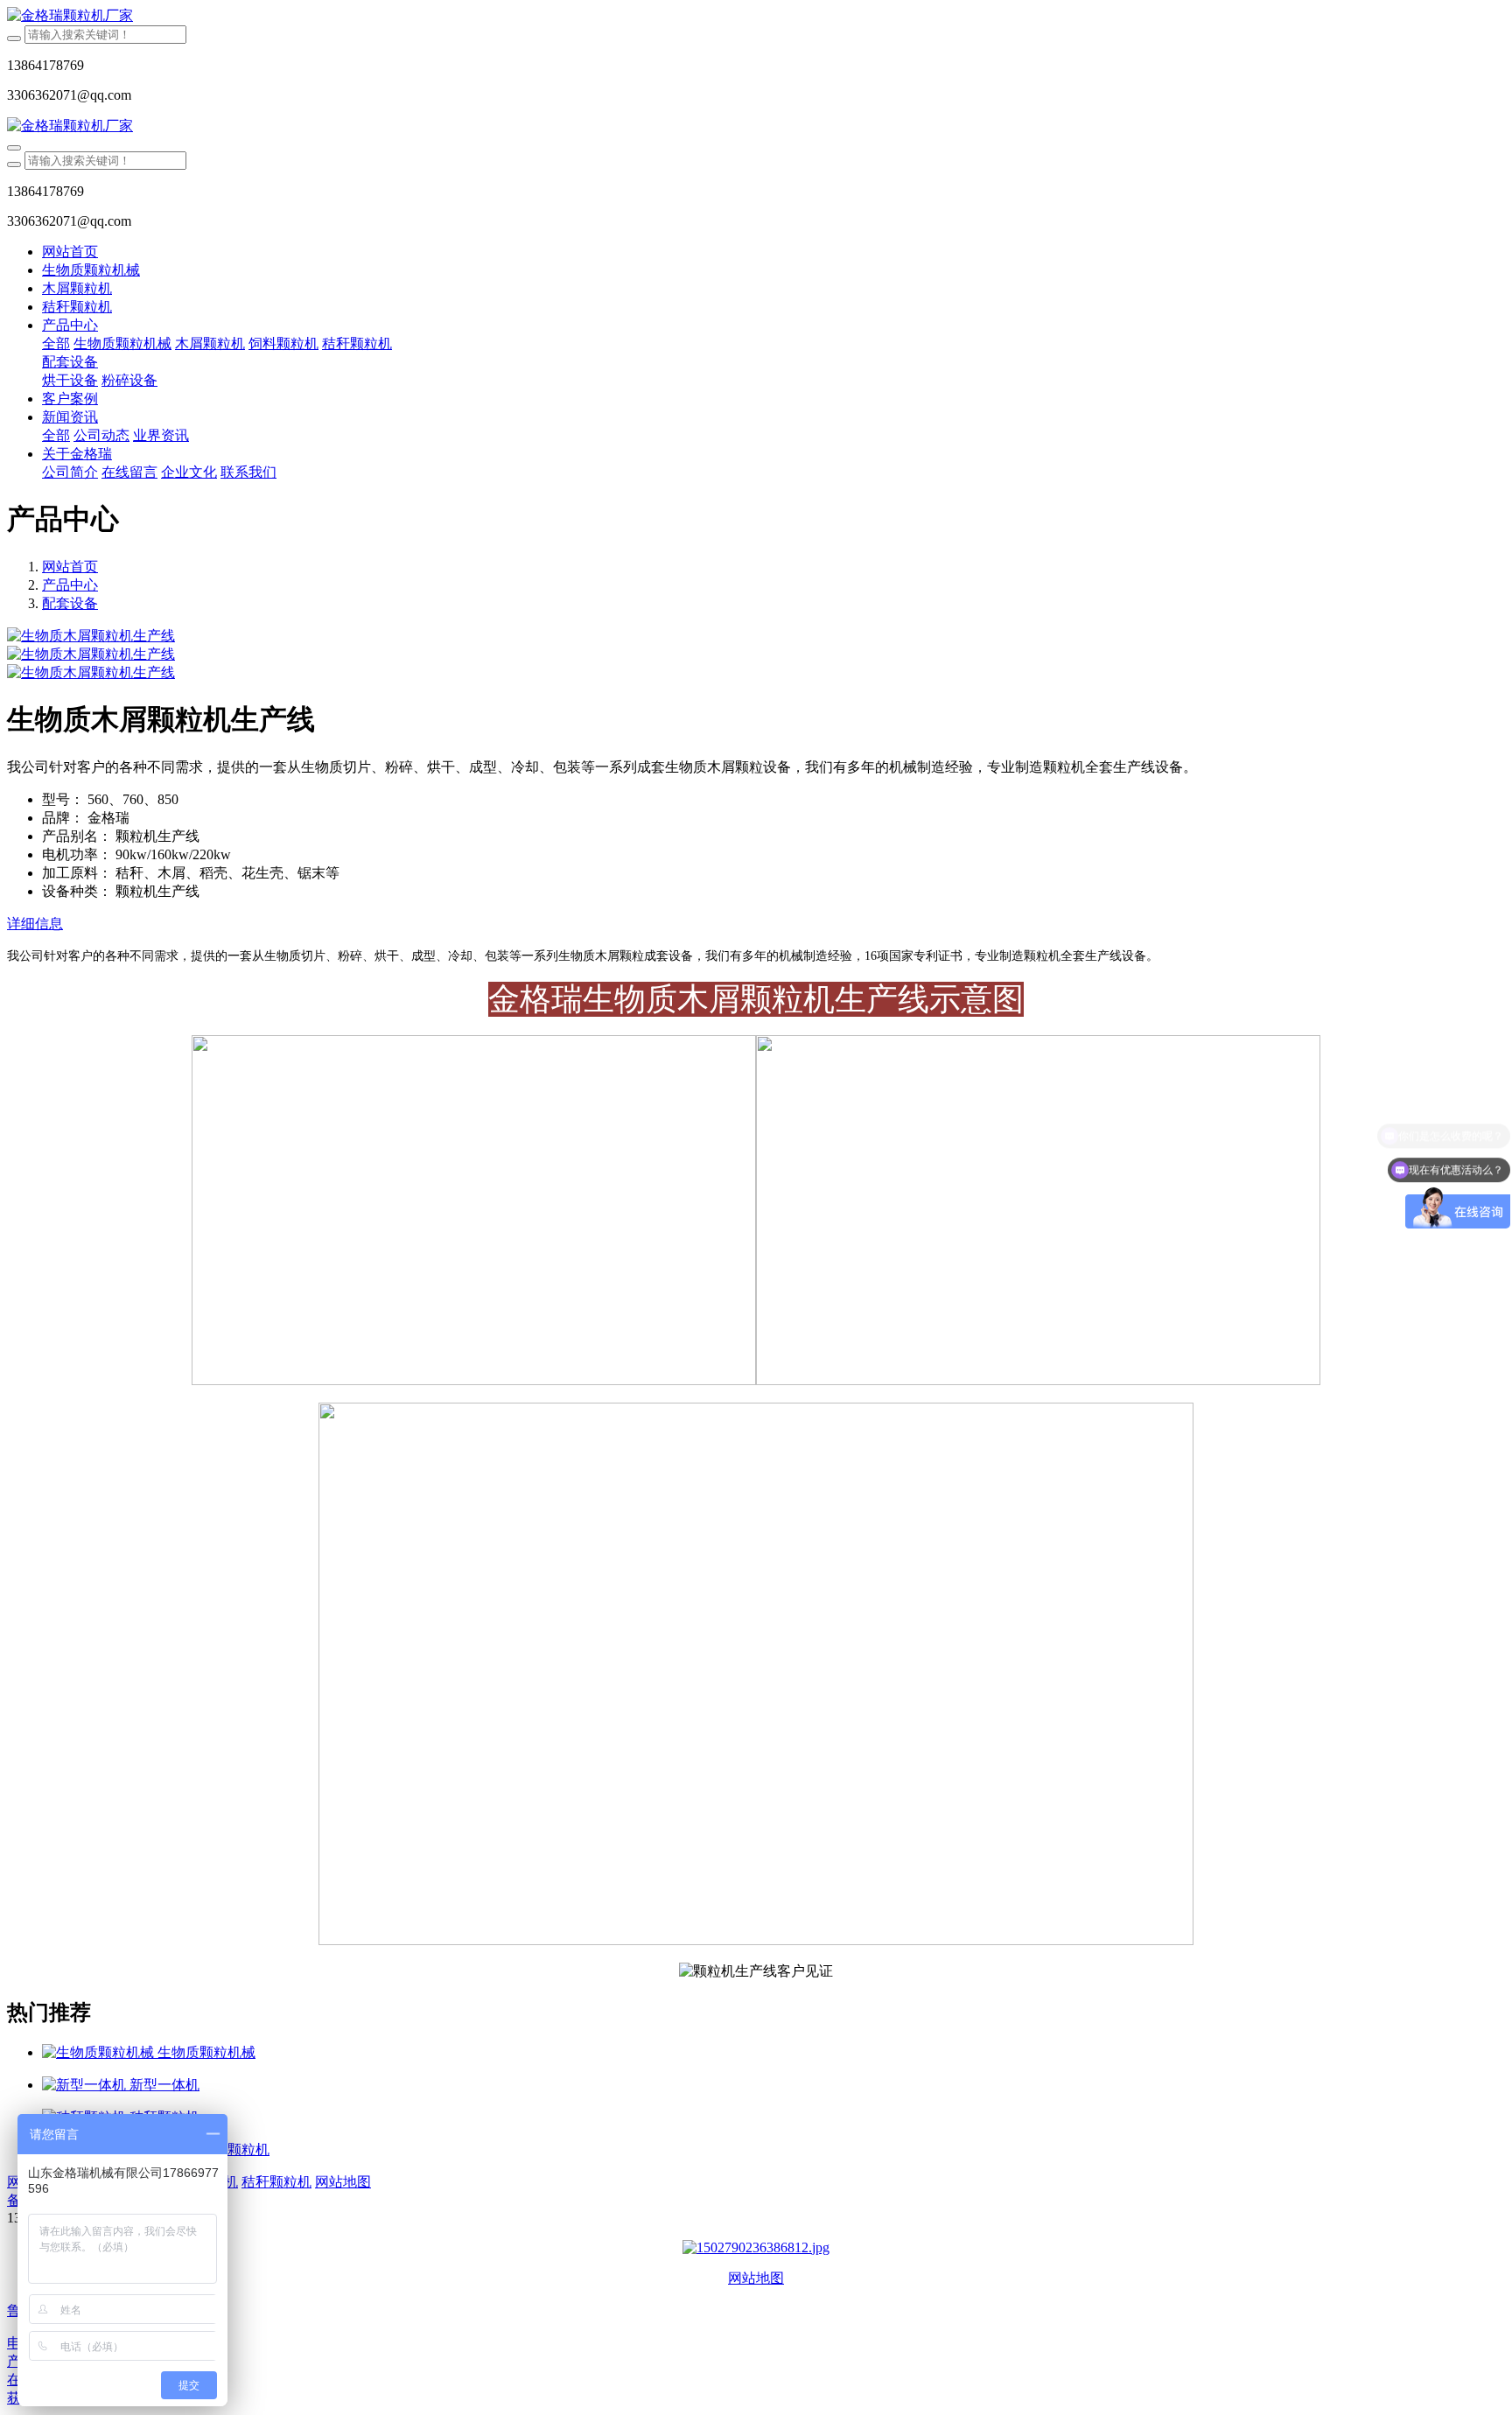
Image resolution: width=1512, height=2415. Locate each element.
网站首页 (70, 252)
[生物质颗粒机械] (100, 2052)
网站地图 (756, 2278)
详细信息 (35, 924)
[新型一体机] (86, 2085)
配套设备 (70, 603)
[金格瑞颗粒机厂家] (756, 16)
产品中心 (70, 585)
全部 (56, 343)
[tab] (756, 924)
